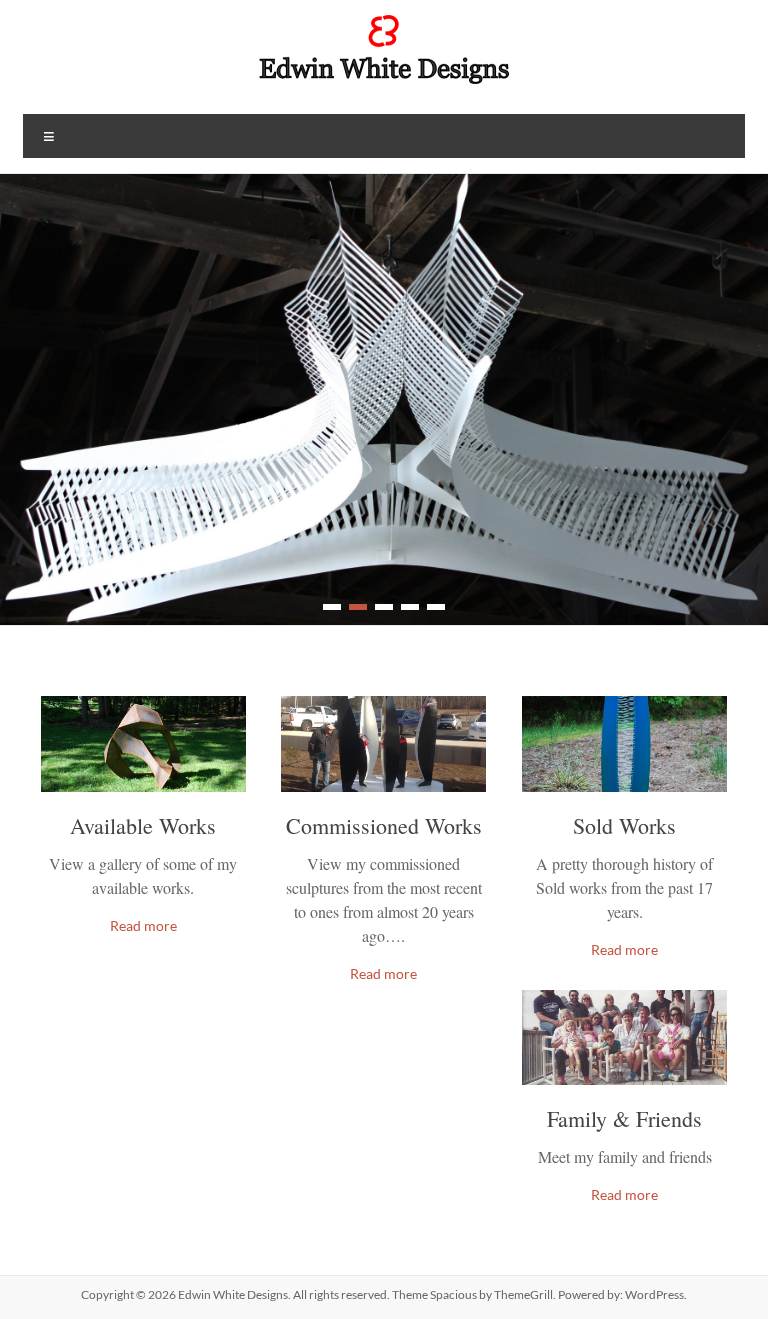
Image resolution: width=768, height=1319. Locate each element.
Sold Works (624, 825)
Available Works (143, 825)
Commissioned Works (384, 825)
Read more (143, 925)
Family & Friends (624, 1118)
